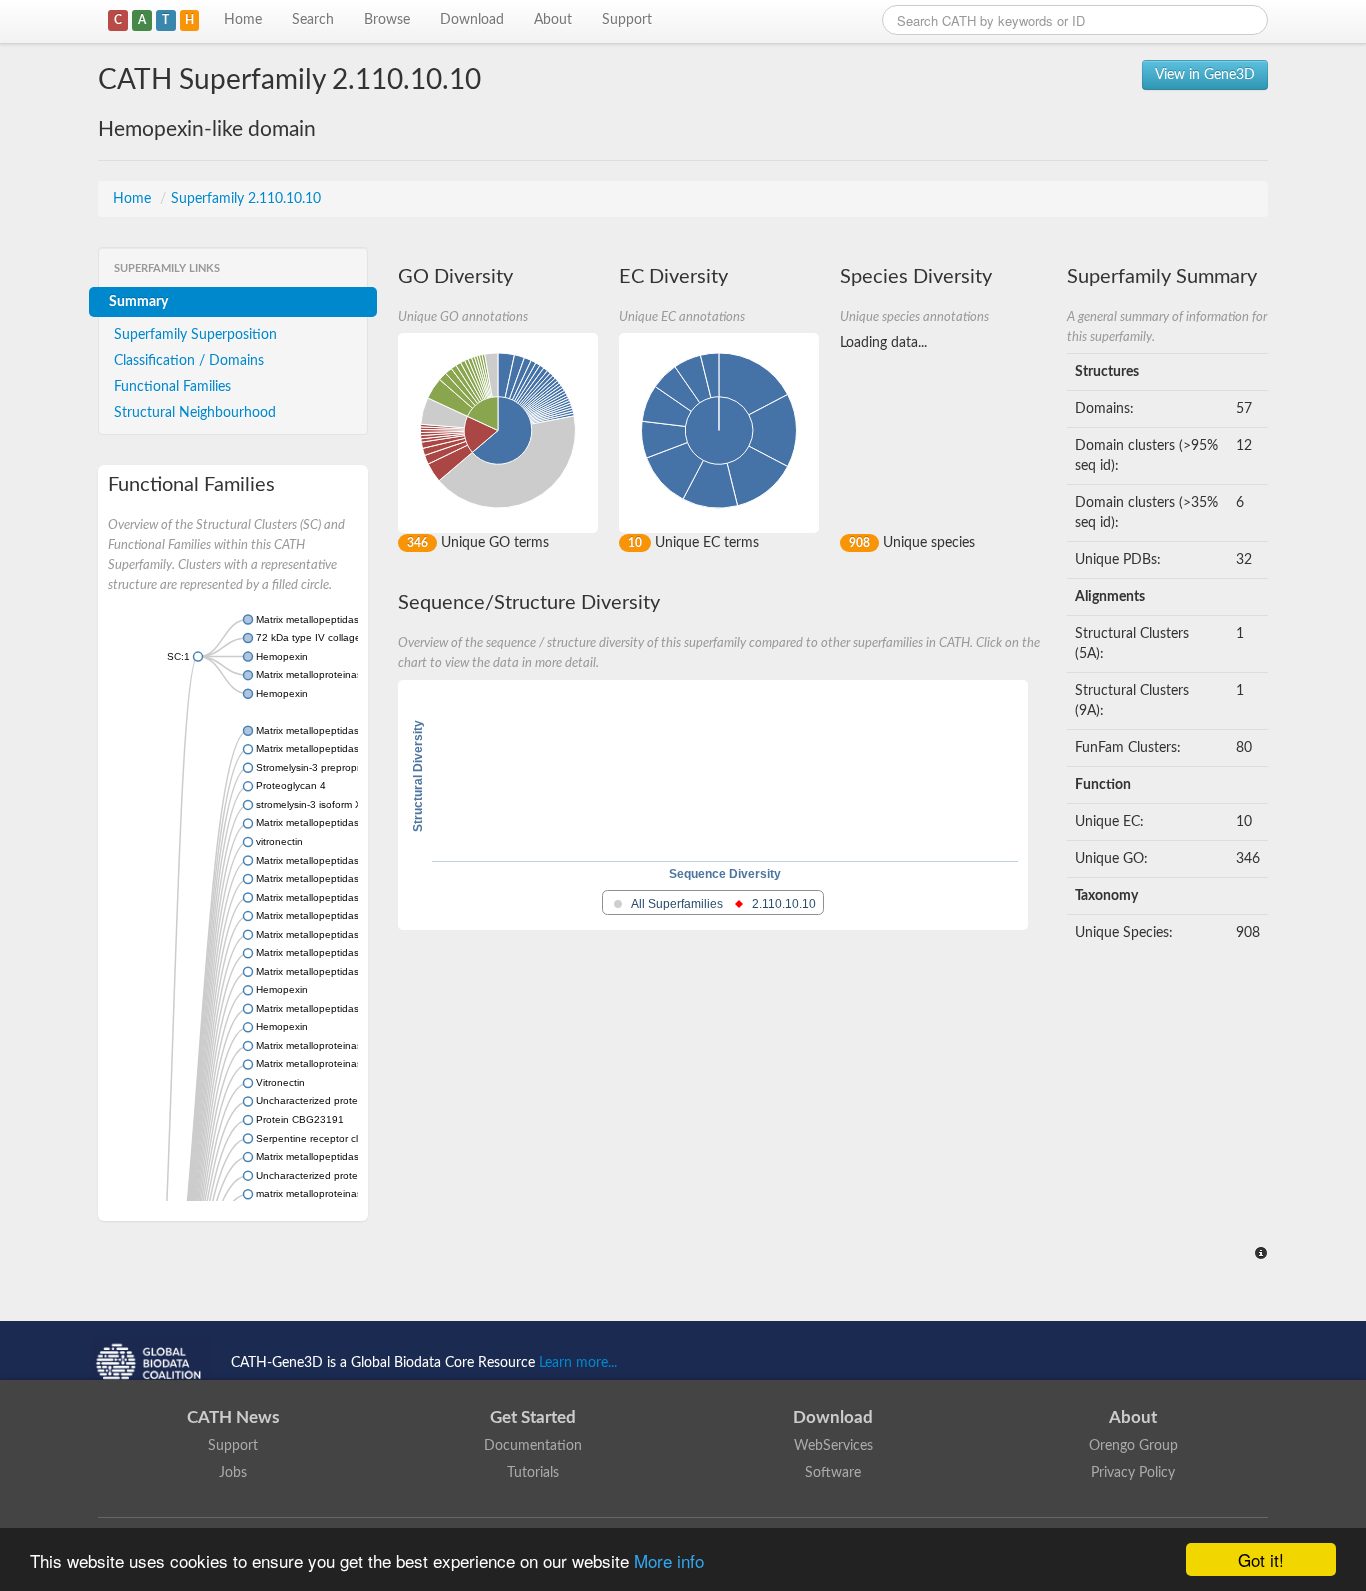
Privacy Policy (1133, 1473)
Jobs (233, 1473)
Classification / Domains (189, 361)
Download (472, 20)
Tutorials (533, 1473)
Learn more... (578, 1363)
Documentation (533, 1446)
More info (669, 1560)
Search (313, 20)
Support (627, 20)
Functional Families (172, 387)
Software (833, 1473)
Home (243, 20)
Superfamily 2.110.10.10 (246, 199)
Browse (387, 20)
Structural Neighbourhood (195, 413)
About (553, 20)
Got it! (1261, 1559)
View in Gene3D (1205, 75)
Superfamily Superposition (195, 335)
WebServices (833, 1446)
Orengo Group (1133, 1446)
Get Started (533, 1417)
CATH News (233, 1417)
